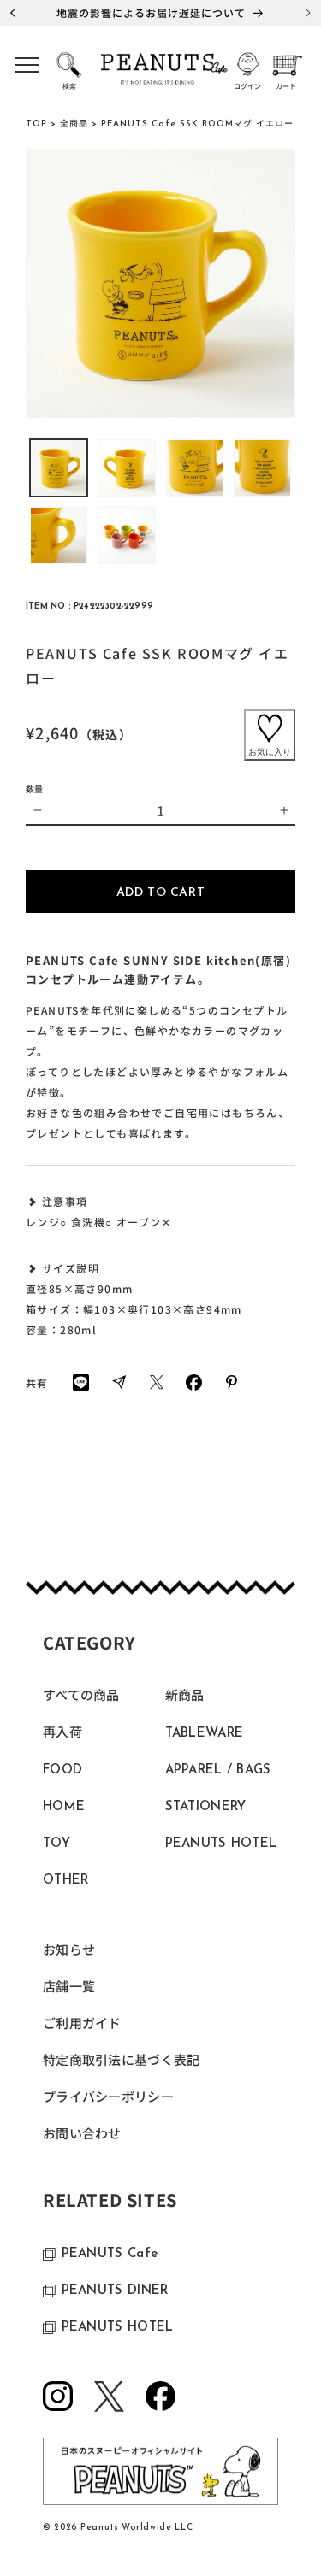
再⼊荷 (62, 1734)
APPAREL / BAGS (218, 1770)
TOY (56, 1844)
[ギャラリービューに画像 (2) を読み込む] (126, 468)
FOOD (62, 1770)
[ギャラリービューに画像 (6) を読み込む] (126, 535)
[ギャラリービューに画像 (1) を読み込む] (59, 468)
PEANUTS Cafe (110, 2254)
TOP (36, 124)
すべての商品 (81, 1697)
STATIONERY (206, 1807)
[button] (27, 71)
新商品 (185, 1697)
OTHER (66, 1881)
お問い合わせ (82, 2135)
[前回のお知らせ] (13, 13)
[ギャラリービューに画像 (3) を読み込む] (195, 468)
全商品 (74, 124)
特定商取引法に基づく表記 (122, 2062)
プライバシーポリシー (108, 2099)
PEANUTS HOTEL (221, 1844)
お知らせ (69, 1952)
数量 (35, 788)
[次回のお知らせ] (308, 13)
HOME (64, 1807)
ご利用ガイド (82, 2025)
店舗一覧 (69, 1988)
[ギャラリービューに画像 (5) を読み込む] (59, 535)
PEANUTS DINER (115, 2291)
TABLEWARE (205, 1734)
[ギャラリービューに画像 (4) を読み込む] (262, 468)
